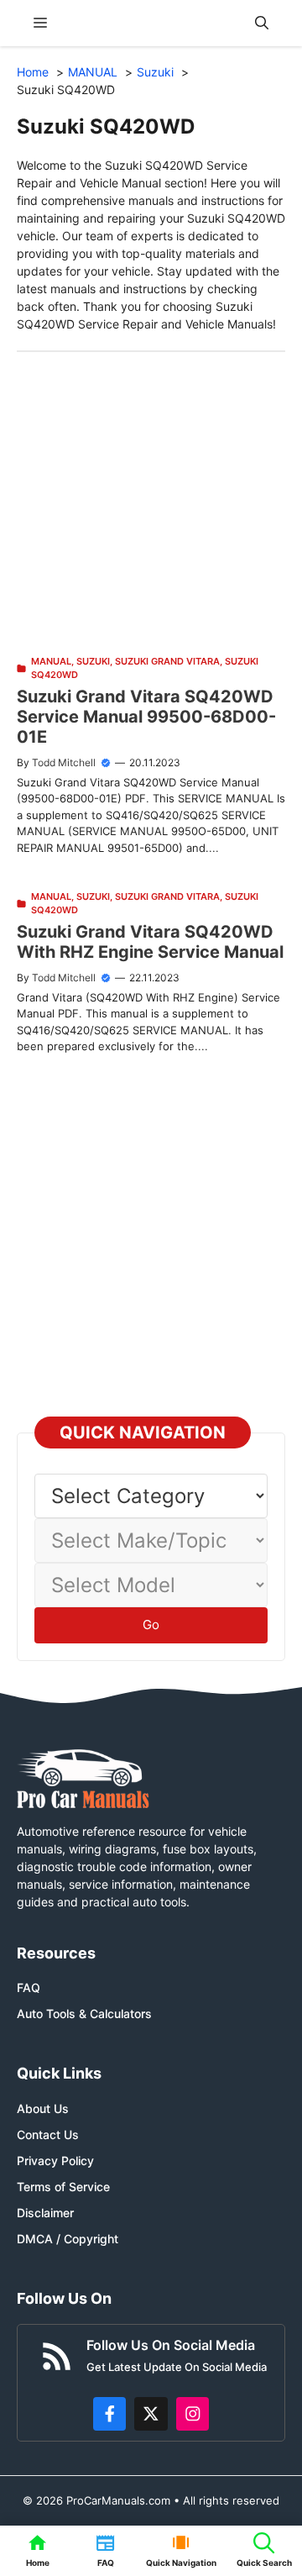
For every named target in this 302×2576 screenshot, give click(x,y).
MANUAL (51, 661)
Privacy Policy (55, 2161)
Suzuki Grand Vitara (167, 661)
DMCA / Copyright (68, 2239)
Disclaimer (45, 2213)
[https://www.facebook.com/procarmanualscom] (110, 2414)
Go (151, 1624)
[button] (262, 23)
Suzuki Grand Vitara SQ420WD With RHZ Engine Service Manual (150, 942)
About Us (43, 2108)
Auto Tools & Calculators (84, 2013)
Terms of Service (63, 2187)
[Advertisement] (151, 503)
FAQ (29, 1987)
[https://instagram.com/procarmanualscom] (193, 2414)
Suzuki (93, 661)
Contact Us (48, 2134)
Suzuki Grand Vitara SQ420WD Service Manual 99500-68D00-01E (146, 717)
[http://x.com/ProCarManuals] (151, 2414)
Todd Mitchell (64, 762)
